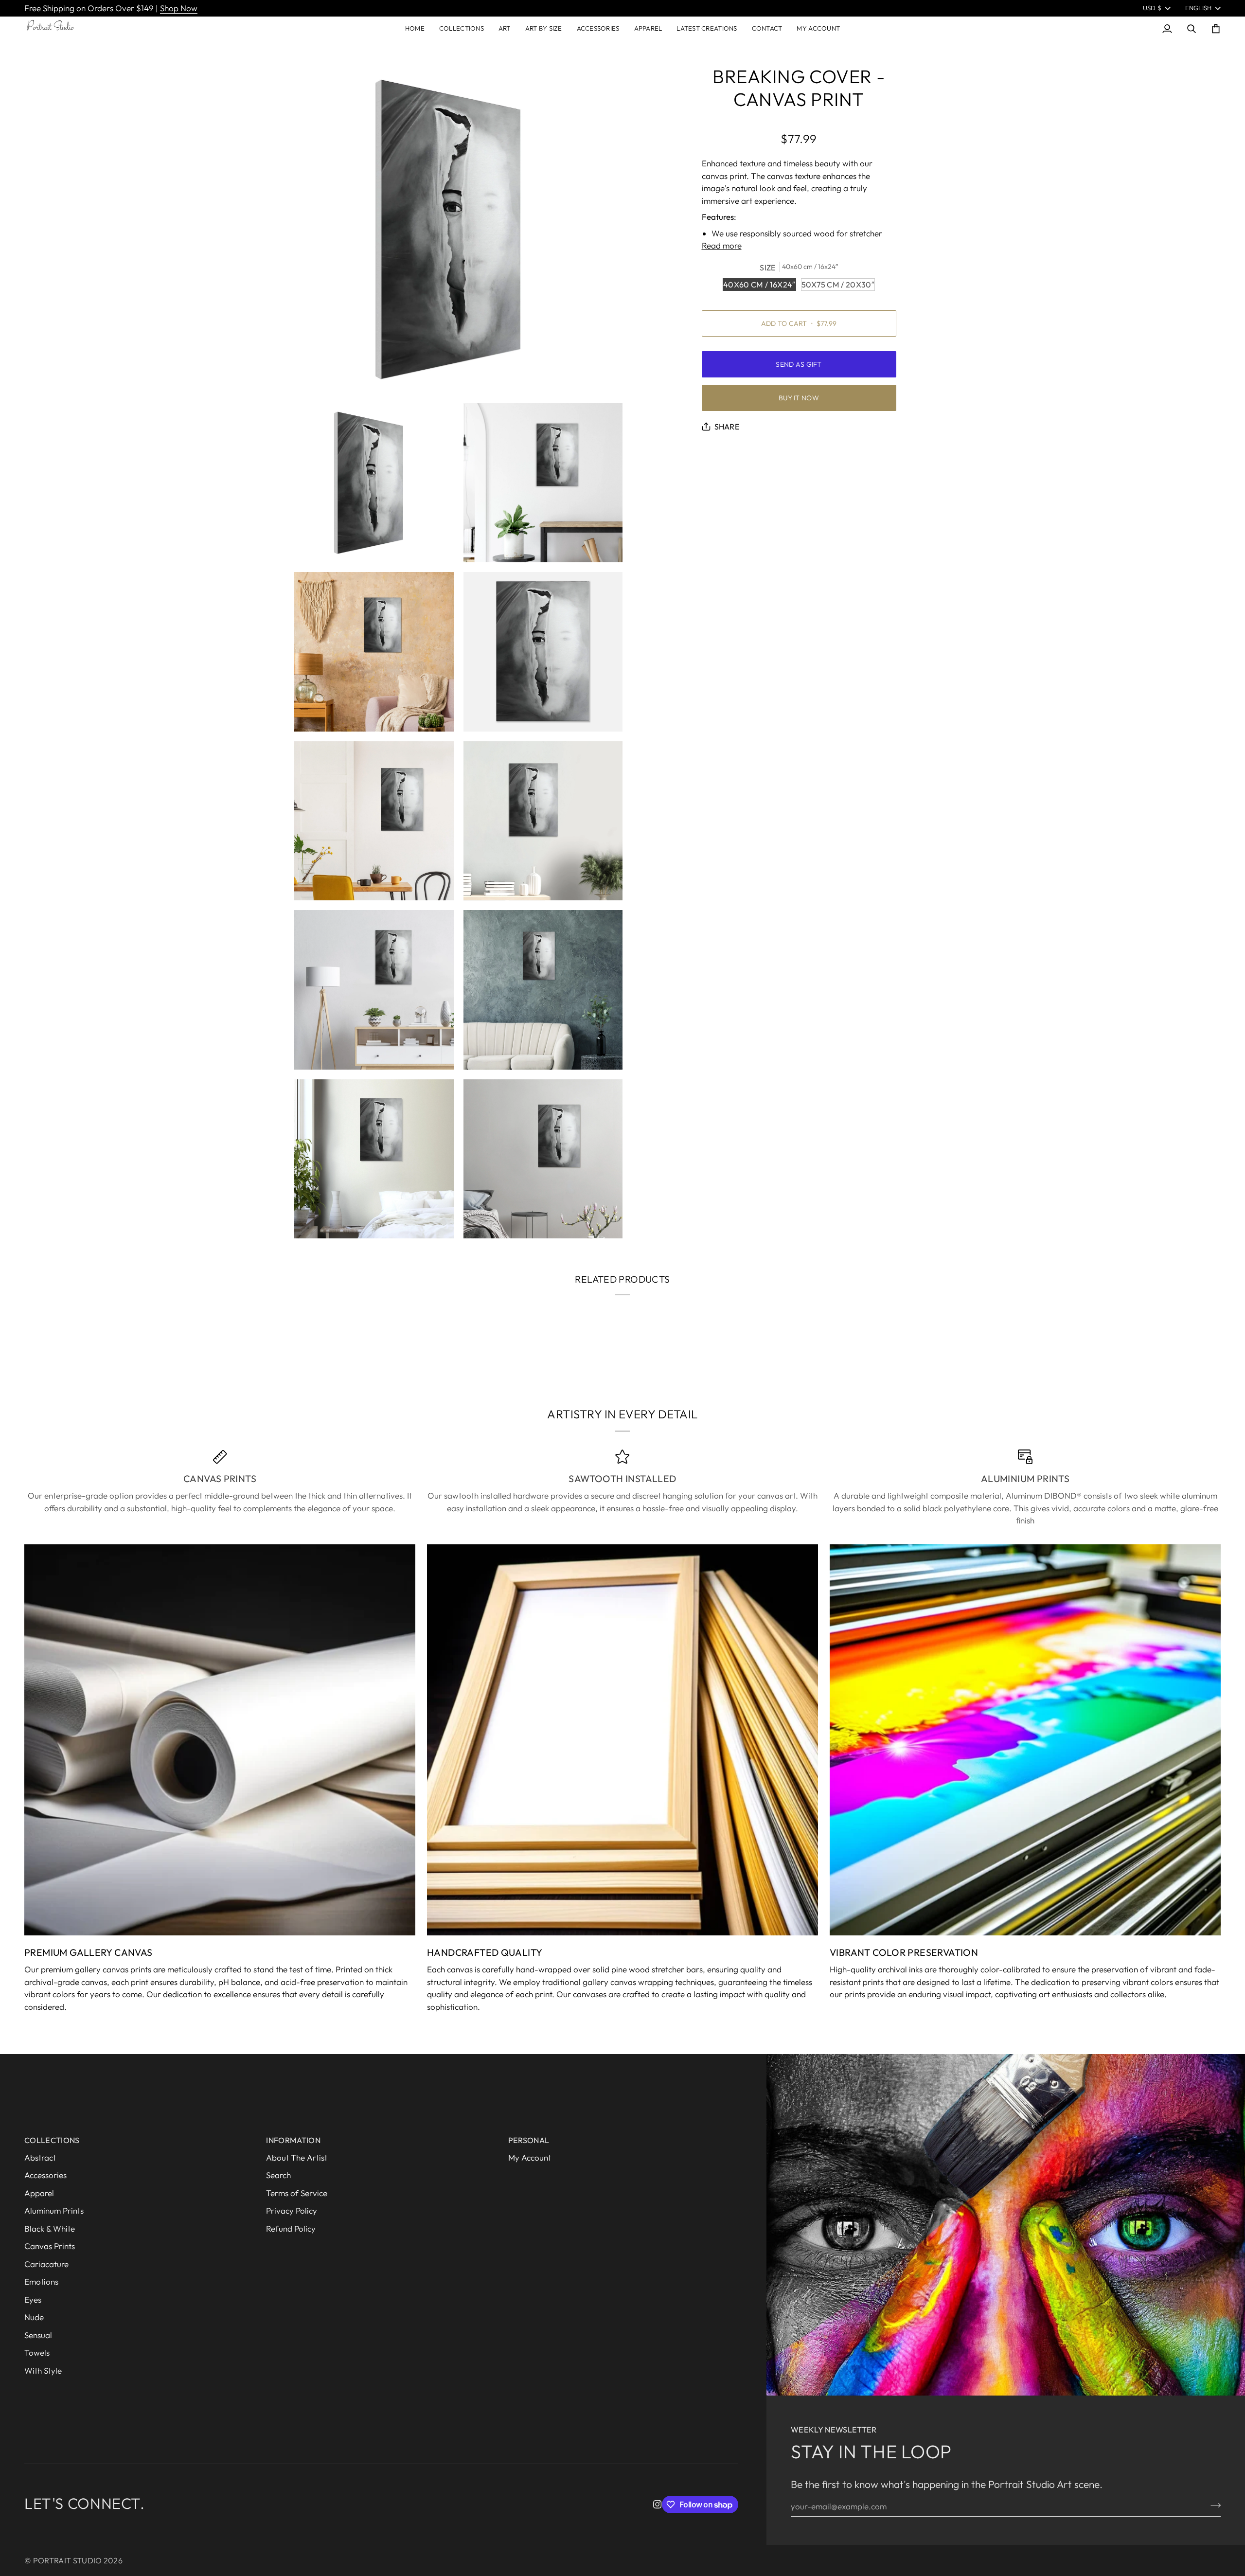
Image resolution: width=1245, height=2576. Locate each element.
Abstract (40, 2157)
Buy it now (799, 398)
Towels (37, 2352)
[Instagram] (658, 2504)
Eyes (33, 2299)
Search (278, 2175)
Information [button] (293, 2140)
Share (727, 427)
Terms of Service (297, 2193)
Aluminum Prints (54, 2210)
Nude (34, 2317)
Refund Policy (291, 2228)
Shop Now (179, 8)
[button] (462, 29)
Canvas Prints (50, 2246)
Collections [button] (52, 2140)
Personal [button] (529, 2140)
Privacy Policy (292, 2210)
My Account (530, 2157)
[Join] (1213, 2505)
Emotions (41, 2281)
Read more (722, 245)
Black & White (50, 2228)
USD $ (1152, 8)
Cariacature (46, 2264)
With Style (43, 2370)
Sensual (38, 2335)
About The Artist (297, 2157)
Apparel (39, 2193)
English (1199, 8)
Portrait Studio (68, 2560)
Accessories (45, 2175)
